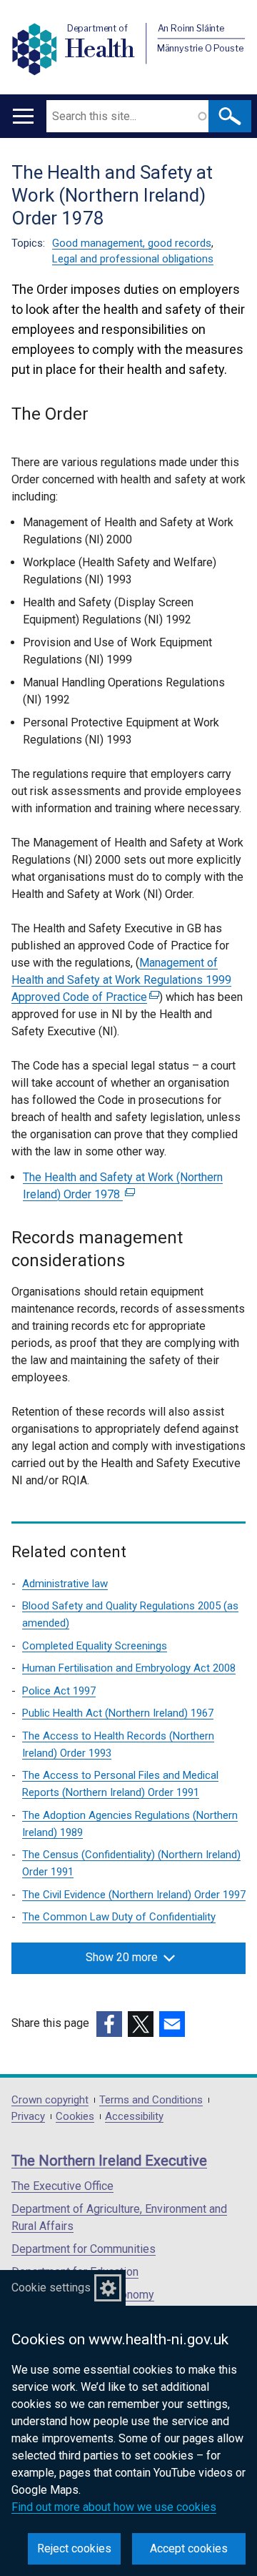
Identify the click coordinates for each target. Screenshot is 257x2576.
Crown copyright (50, 2100)
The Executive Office (62, 2186)
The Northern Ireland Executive (109, 2161)
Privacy (28, 2117)
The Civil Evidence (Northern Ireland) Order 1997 (134, 1895)
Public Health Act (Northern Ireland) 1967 (118, 1713)
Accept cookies (189, 2548)
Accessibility (134, 2117)
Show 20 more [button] (122, 1957)
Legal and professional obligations (133, 259)
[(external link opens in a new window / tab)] (109, 2024)
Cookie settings (51, 2288)
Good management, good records (132, 243)
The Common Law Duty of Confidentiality (119, 1917)
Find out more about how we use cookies (114, 2507)
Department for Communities (84, 2249)
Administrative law (65, 1584)
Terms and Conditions (151, 2100)
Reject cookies (74, 2548)
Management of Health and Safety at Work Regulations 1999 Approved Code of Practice (121, 980)
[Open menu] (23, 116)
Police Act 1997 (59, 1691)
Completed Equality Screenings (95, 1646)
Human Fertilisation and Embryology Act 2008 (129, 1668)
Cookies (75, 2117)
